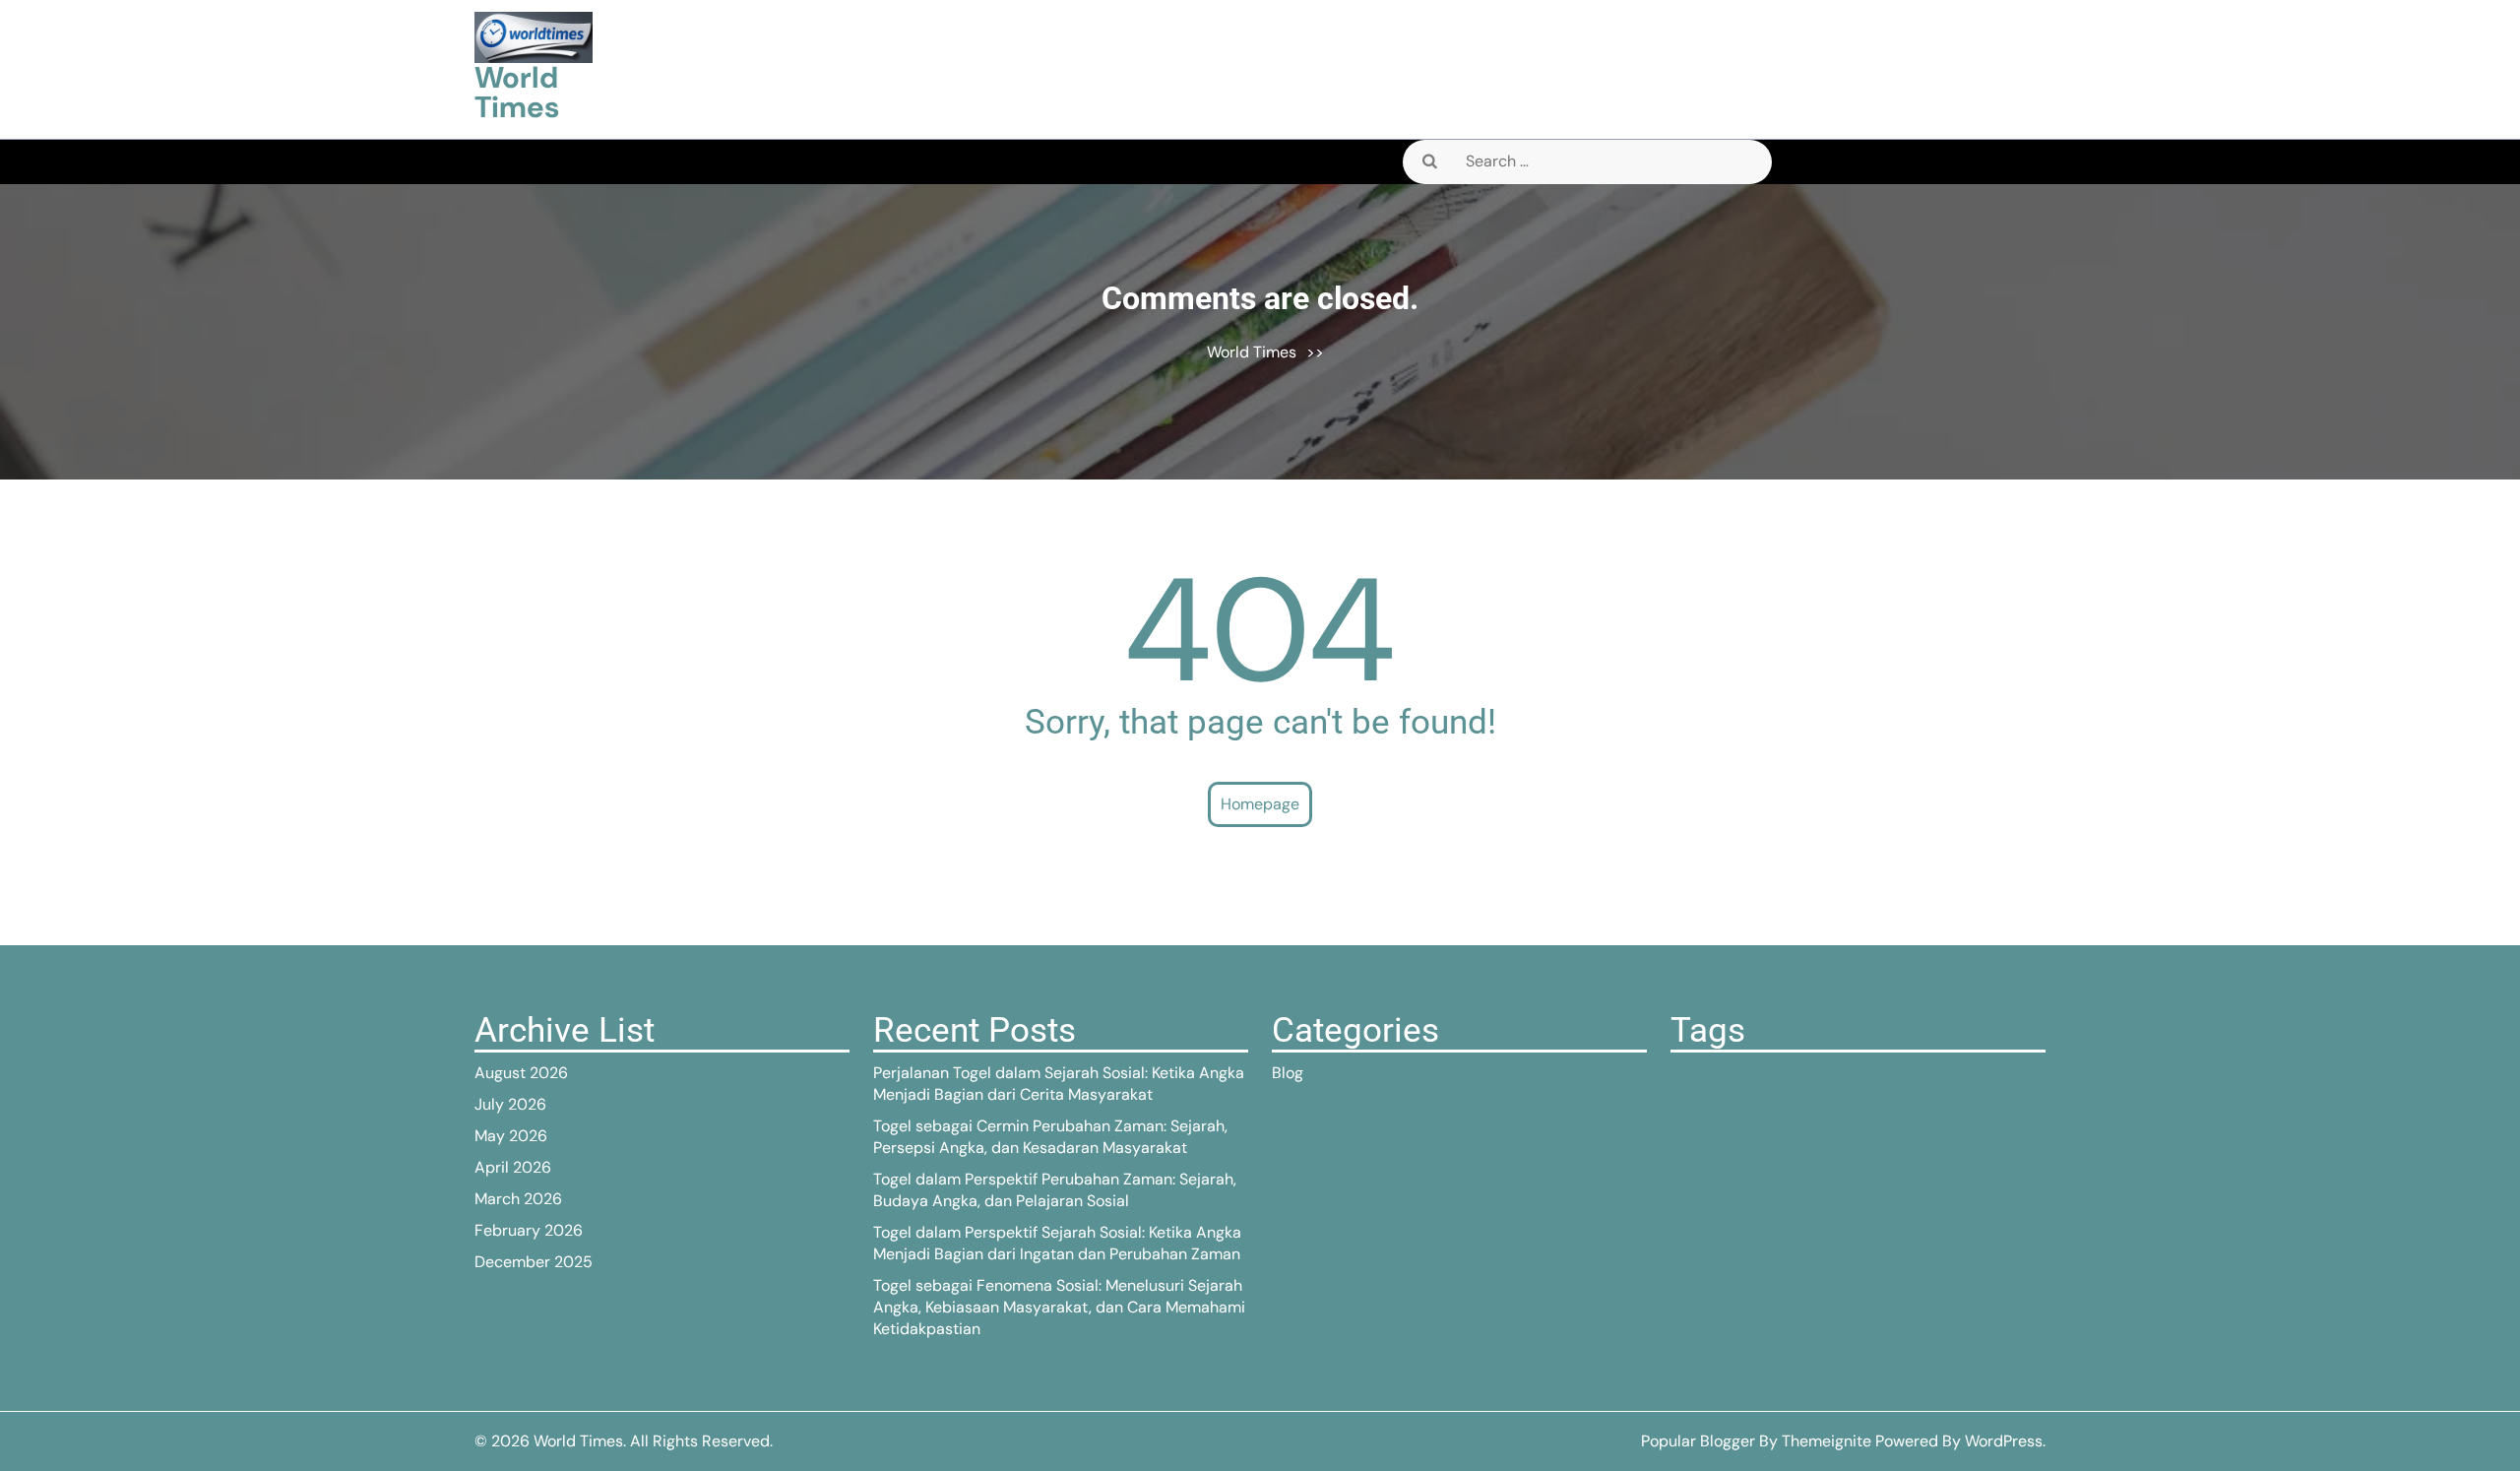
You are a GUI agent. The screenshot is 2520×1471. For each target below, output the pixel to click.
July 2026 (510, 1104)
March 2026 (518, 1199)
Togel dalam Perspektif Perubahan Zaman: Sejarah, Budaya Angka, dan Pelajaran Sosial (1055, 1190)
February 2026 (529, 1230)
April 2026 (513, 1167)
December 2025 (534, 1262)
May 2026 (511, 1136)
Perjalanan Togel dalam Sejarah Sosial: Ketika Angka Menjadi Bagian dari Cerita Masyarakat (1059, 1084)
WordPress (2004, 1441)
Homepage (1260, 804)
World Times (517, 92)
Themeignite (1827, 1441)
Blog (1288, 1073)
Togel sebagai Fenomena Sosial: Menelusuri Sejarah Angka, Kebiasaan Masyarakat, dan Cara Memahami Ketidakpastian (1059, 1307)
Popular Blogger (1698, 1441)
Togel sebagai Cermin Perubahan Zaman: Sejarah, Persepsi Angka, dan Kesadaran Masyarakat (1050, 1137)
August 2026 (521, 1073)
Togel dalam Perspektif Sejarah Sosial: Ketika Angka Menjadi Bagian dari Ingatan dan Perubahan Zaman (1057, 1243)
